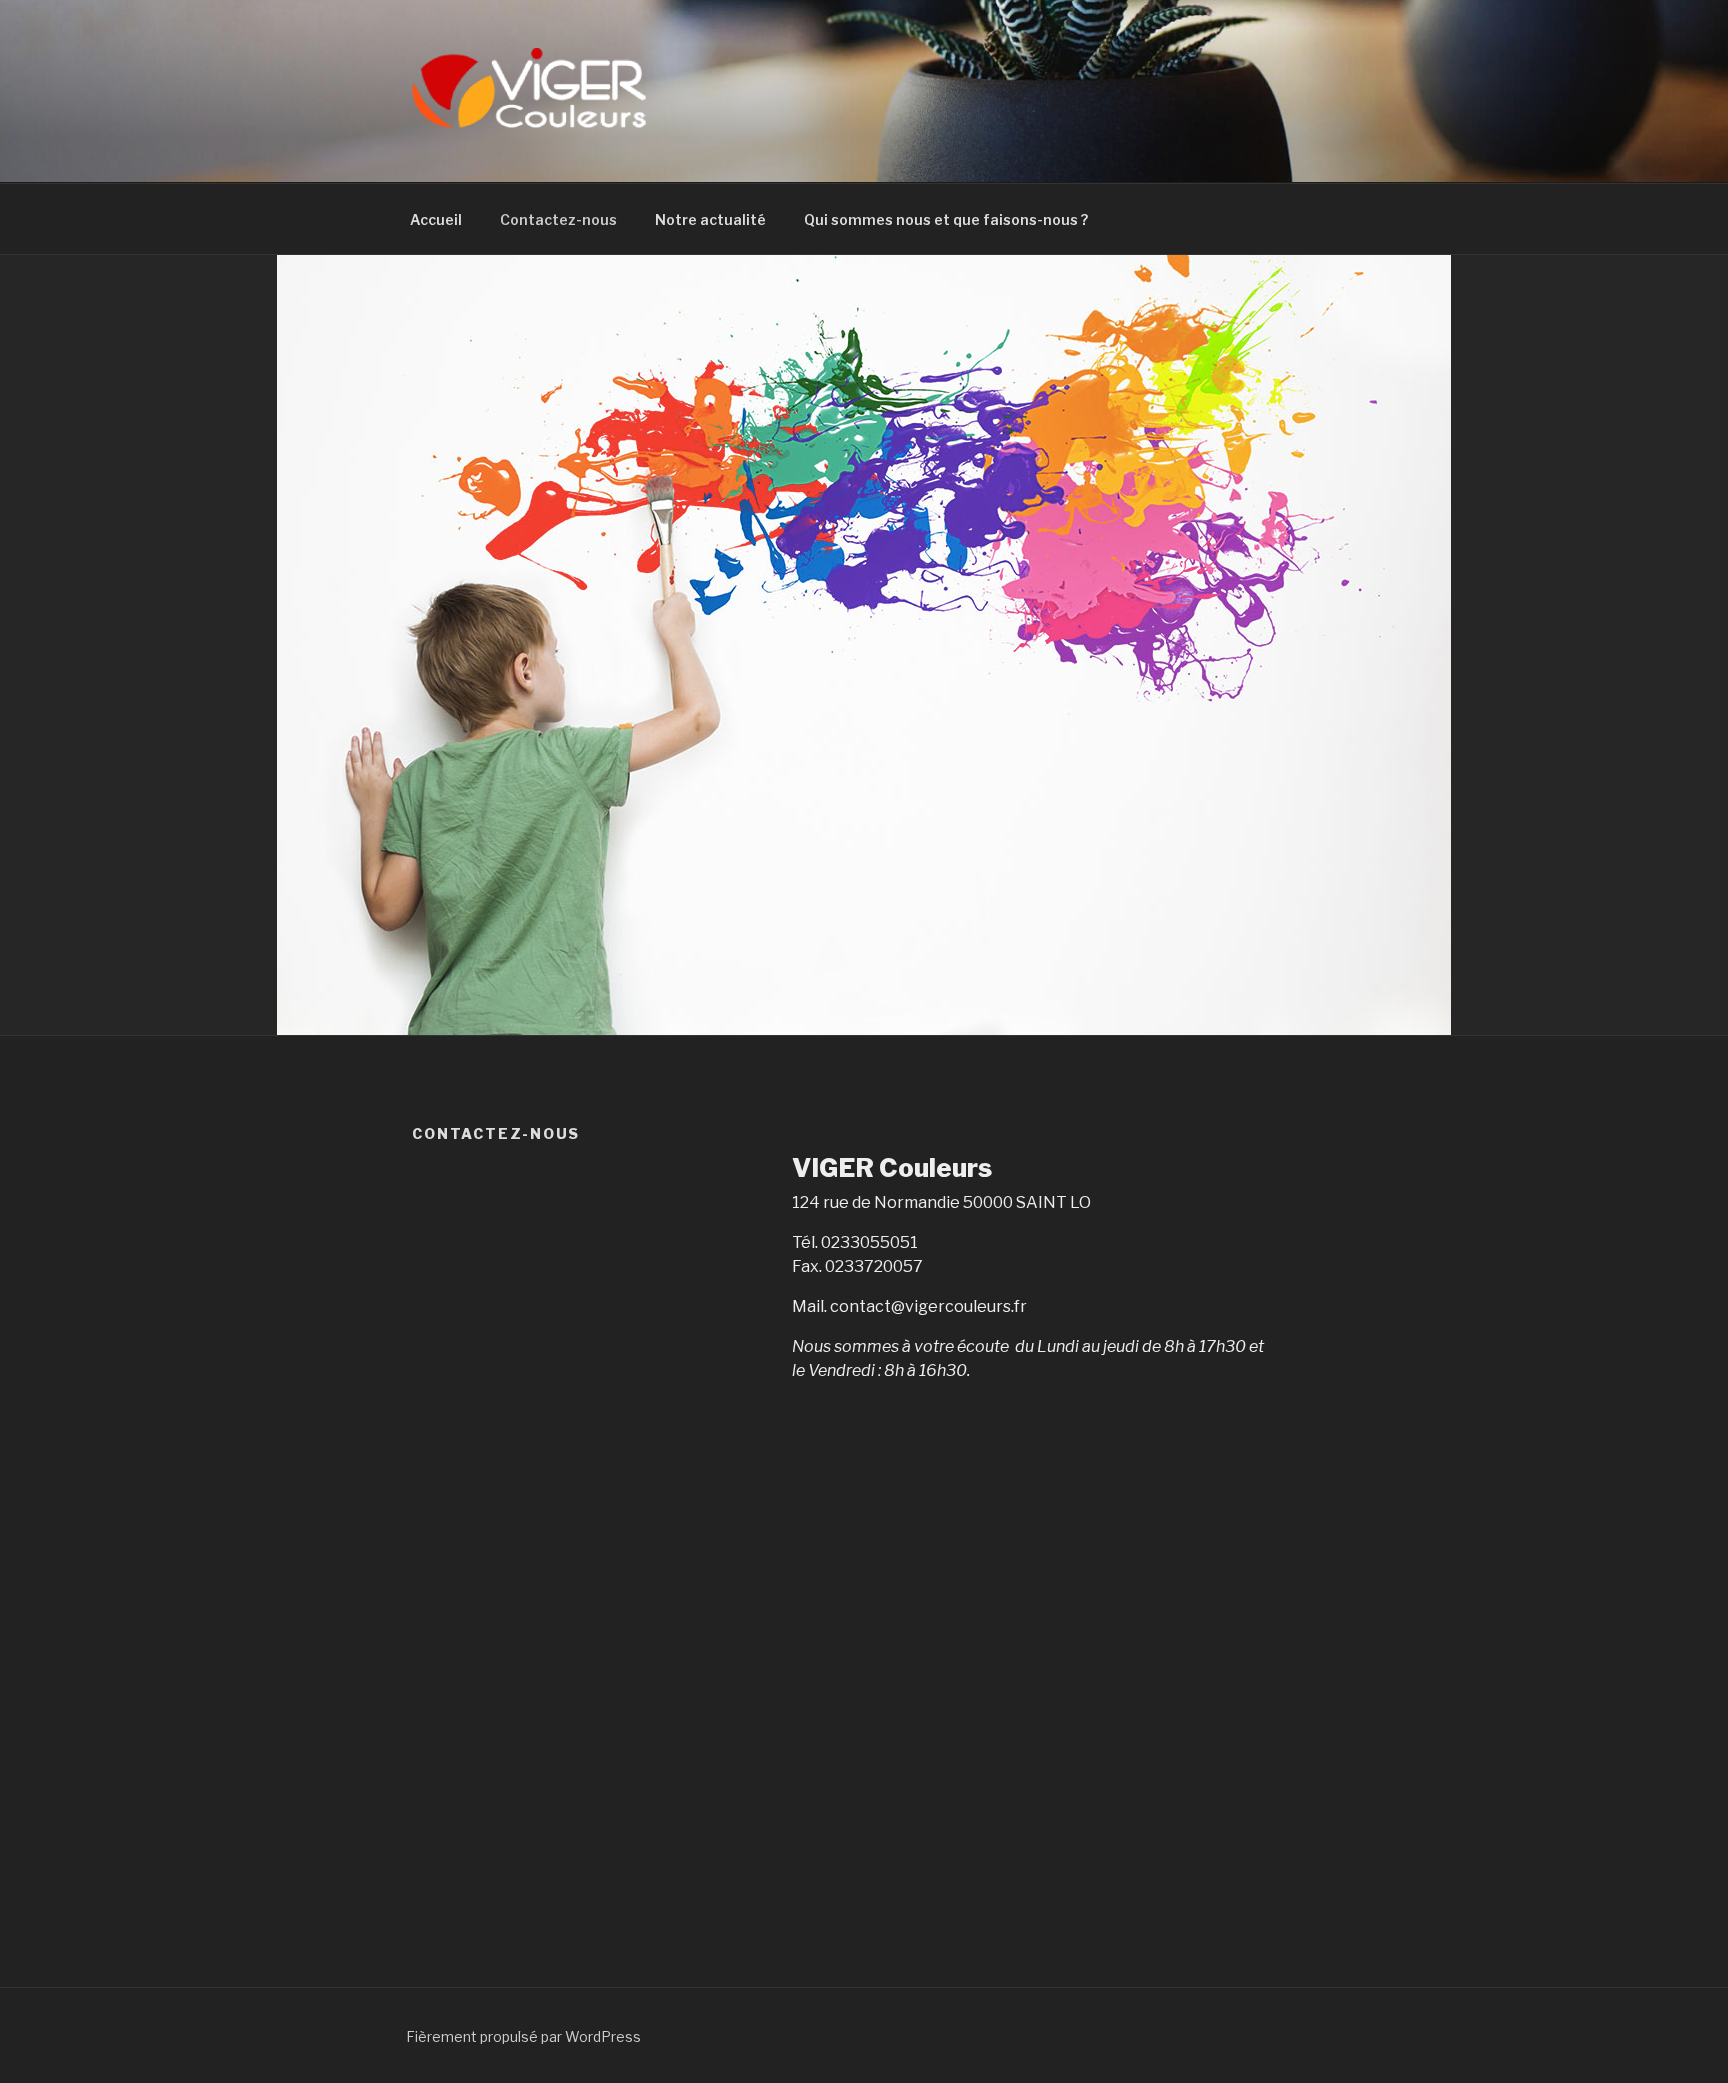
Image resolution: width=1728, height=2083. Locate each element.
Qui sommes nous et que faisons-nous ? (946, 219)
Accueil (436, 219)
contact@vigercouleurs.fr (928, 1306)
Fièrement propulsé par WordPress (523, 2036)
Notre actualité (710, 219)
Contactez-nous (558, 219)
